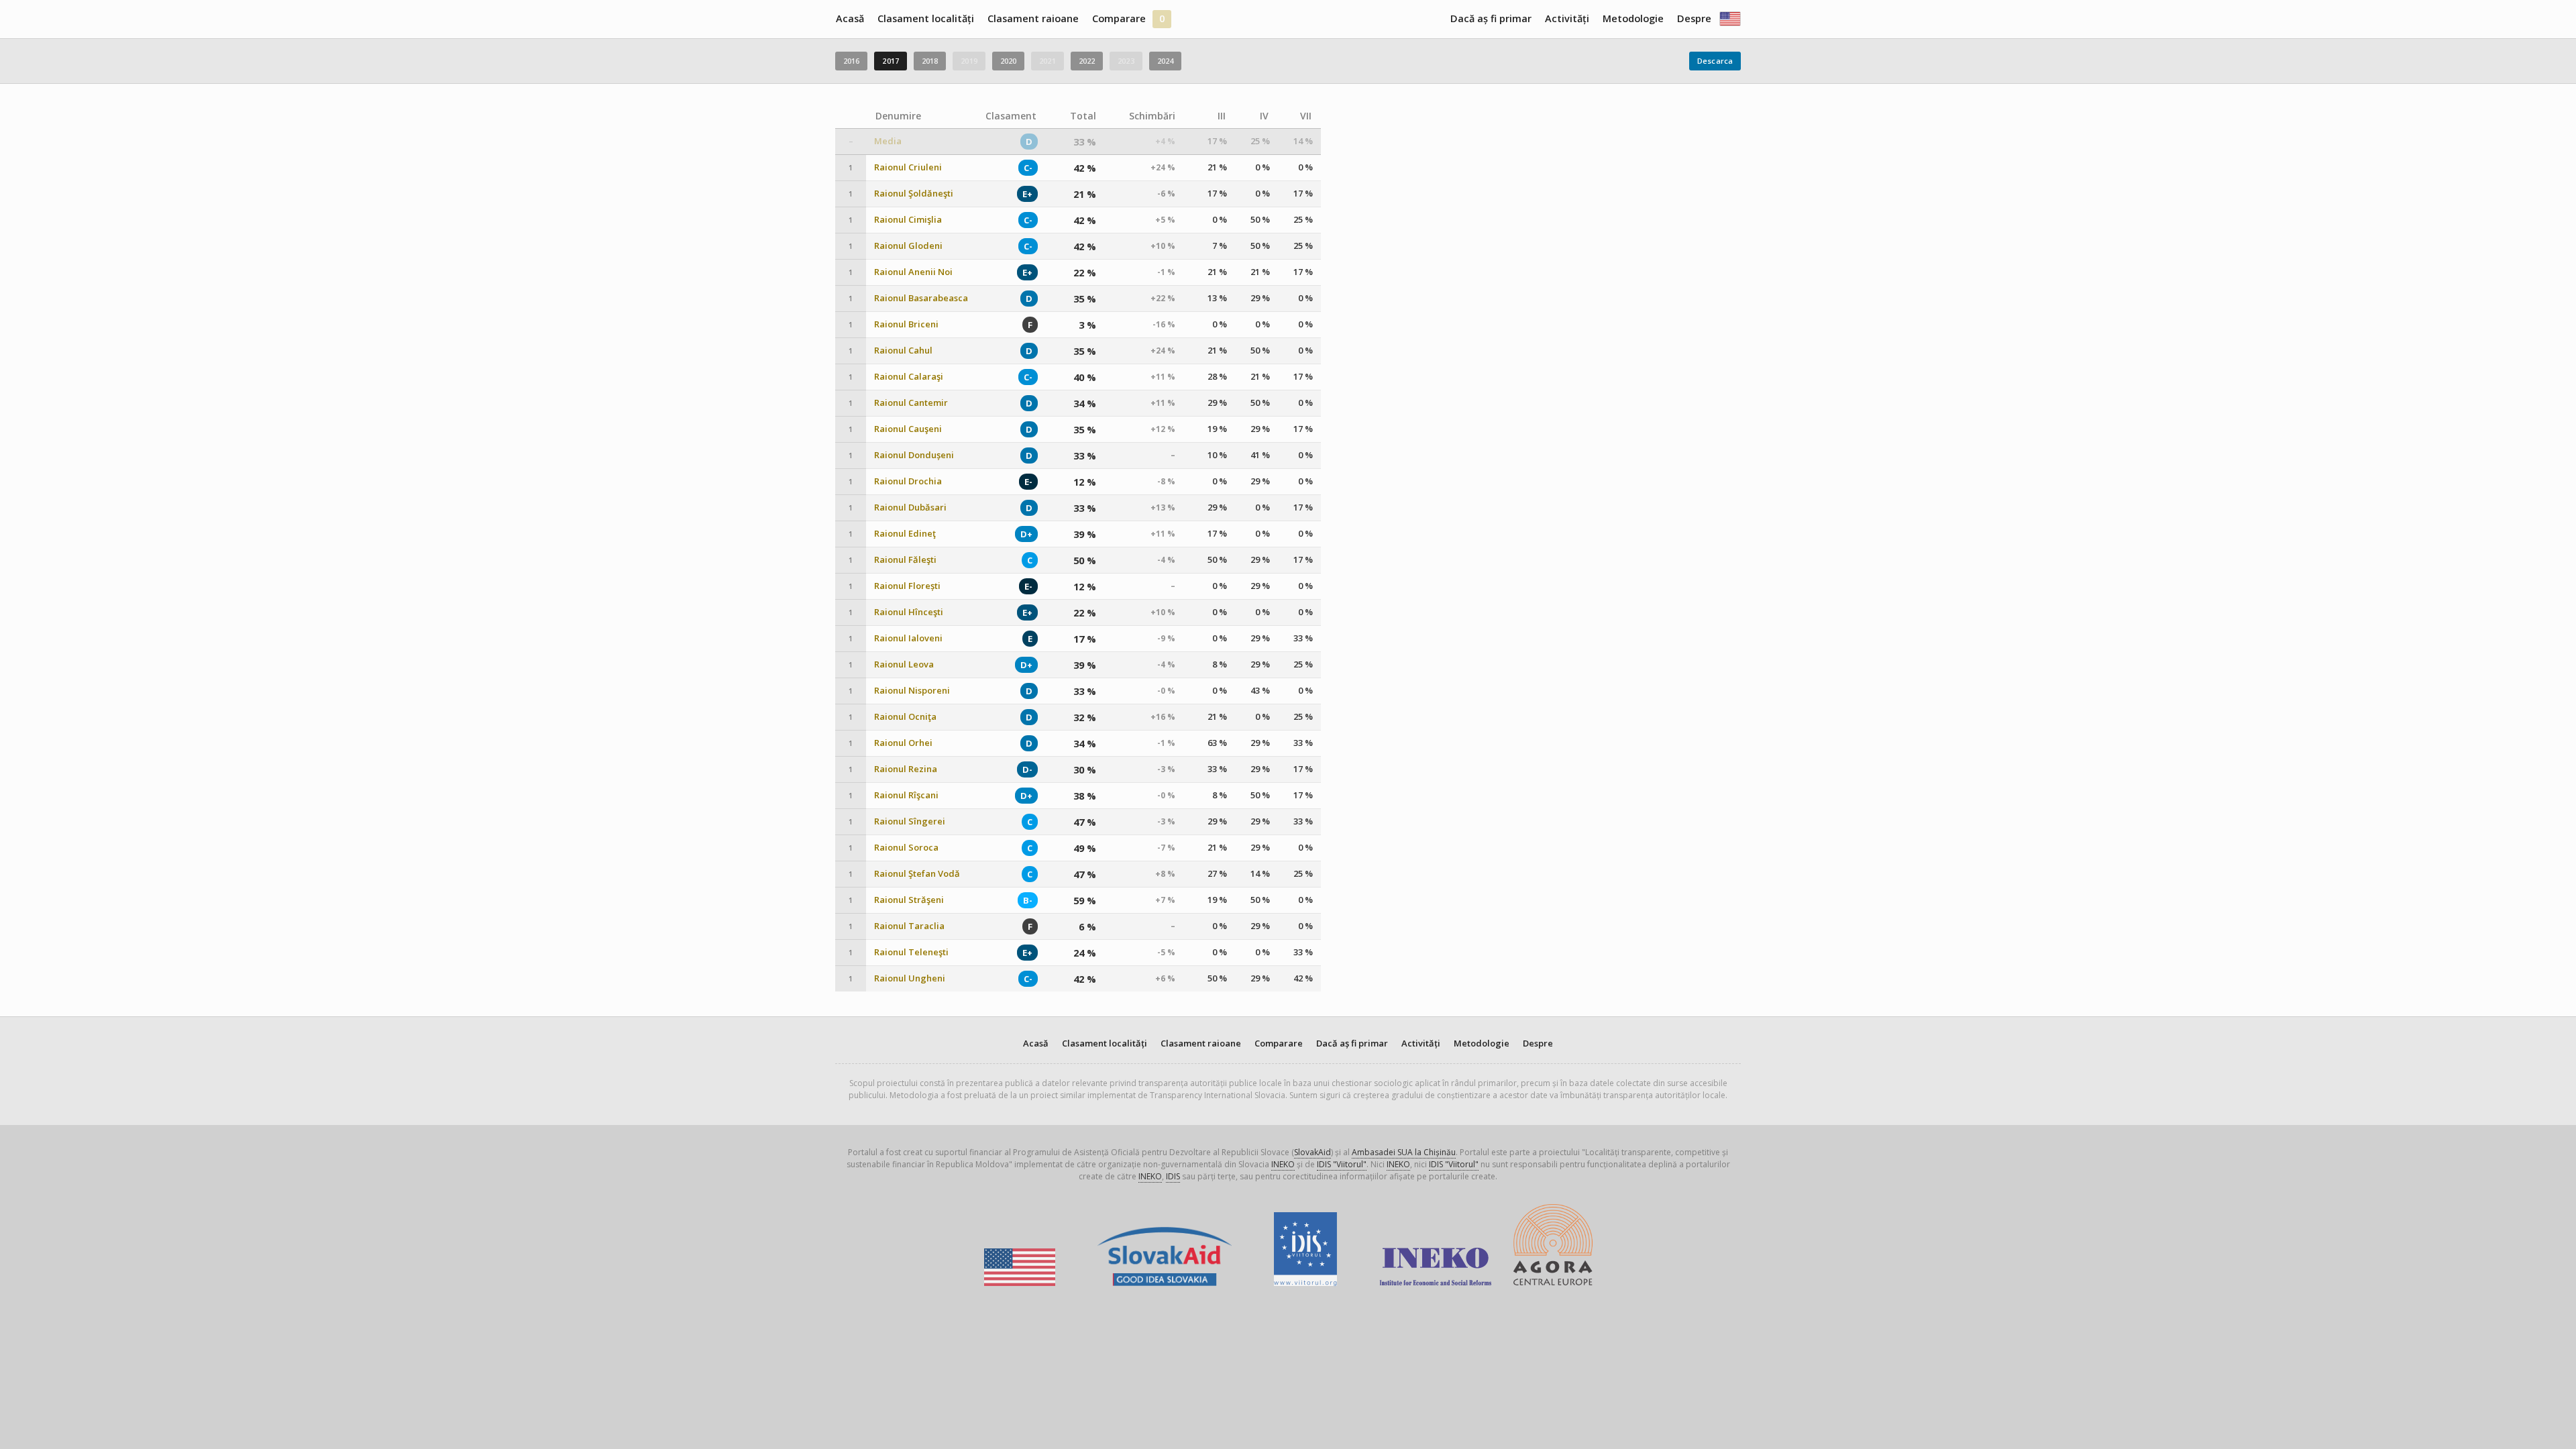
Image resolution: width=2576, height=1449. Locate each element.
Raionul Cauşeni (908, 429)
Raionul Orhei (903, 743)
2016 (851, 61)
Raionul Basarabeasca (921, 298)
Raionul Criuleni (908, 167)
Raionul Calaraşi (909, 377)
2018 (930, 61)
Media (888, 141)
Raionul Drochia (908, 481)
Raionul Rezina (906, 769)
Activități (1567, 18)
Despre (1694, 18)
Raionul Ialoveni (908, 638)
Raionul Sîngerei (910, 821)
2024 (1165, 61)
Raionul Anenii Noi (913, 272)
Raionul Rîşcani (906, 795)
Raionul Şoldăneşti (914, 194)
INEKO (1283, 1164)
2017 (890, 61)
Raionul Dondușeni (914, 455)
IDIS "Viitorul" (1342, 1164)
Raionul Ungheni (910, 978)
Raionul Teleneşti (911, 952)
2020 (1008, 61)
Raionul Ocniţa (905, 717)
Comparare (1119, 18)
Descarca (1715, 61)
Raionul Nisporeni (912, 691)
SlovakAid (1312, 1152)
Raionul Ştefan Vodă (917, 874)
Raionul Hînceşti (909, 612)
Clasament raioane (1033, 18)
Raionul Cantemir (911, 403)
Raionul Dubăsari (910, 507)
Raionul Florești (907, 586)
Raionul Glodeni (908, 246)
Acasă (850, 18)
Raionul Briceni (906, 324)
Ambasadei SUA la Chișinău (1404, 1152)
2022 (1087, 61)
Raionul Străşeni (909, 900)
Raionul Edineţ (905, 534)
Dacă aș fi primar (1491, 18)
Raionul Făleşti (905, 560)
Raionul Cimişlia (908, 220)
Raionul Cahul (903, 351)
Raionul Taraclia (909, 926)
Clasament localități (926, 18)
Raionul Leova (904, 664)
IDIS (1173, 1176)
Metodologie (1633, 18)
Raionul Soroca (906, 848)
